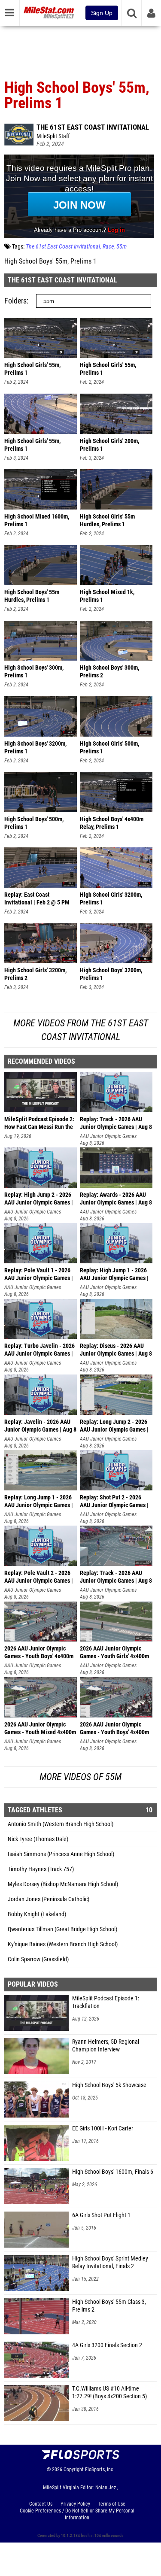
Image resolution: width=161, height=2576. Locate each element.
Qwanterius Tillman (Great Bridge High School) (62, 1929)
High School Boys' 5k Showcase (109, 2085)
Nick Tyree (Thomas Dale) (38, 1839)
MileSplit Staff (53, 136)
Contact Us (41, 2504)
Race (108, 247)
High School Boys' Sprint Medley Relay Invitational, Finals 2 (110, 2262)
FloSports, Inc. (100, 2470)
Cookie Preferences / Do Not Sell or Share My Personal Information (77, 2514)
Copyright (74, 2470)
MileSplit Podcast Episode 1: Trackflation (106, 2002)
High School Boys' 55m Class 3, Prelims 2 (109, 2306)
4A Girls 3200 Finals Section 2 (107, 2345)
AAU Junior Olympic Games (108, 1136)
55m (122, 247)
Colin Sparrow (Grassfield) (38, 1959)
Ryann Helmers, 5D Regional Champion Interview (106, 2046)
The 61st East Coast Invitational (93, 127)
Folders (15, 301)
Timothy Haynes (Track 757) (41, 1869)
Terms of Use (112, 2504)
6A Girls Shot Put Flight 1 (101, 2215)
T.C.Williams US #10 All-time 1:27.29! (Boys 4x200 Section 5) (109, 2392)
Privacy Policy (75, 2504)
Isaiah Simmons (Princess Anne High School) (61, 1854)
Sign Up (102, 13)
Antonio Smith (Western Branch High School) (61, 1824)
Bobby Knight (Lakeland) (37, 1914)
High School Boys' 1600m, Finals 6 (113, 2172)
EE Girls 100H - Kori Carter (103, 2128)
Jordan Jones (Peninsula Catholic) (49, 1899)
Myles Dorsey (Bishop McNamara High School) (63, 1884)
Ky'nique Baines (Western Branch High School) (63, 1944)
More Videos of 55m (80, 1777)
